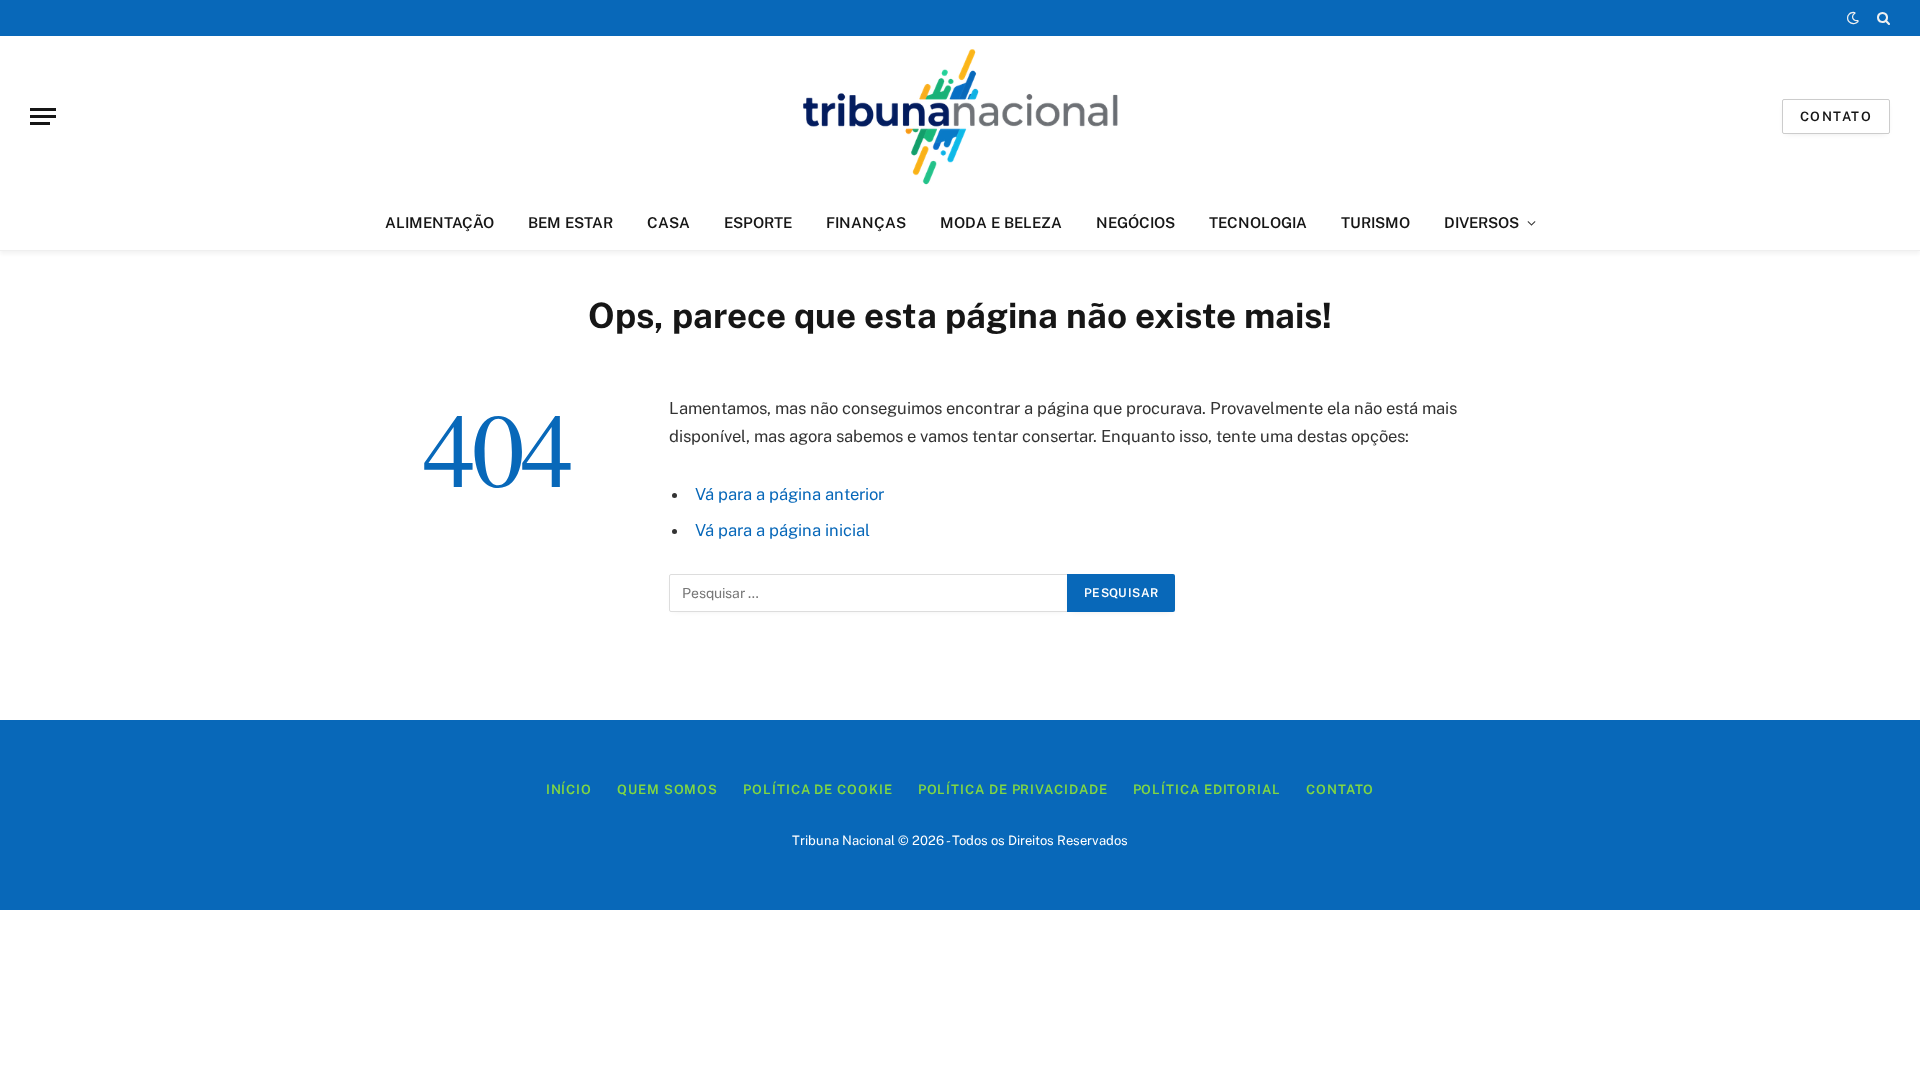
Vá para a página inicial (782, 530)
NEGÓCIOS (1135, 222)
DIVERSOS (1481, 222)
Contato (1836, 116)
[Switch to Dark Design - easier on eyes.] (1853, 18)
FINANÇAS (866, 222)
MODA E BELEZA (1001, 222)
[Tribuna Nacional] (959, 116)
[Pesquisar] (1881, 18)
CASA (668, 222)
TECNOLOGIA (1258, 222)
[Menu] (43, 116)
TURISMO (1375, 222)
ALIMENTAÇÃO (439, 222)
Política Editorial (1207, 789)
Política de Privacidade (1013, 789)
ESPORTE (758, 222)
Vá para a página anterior (789, 494)
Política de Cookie (817, 789)
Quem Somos (667, 789)
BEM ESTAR (570, 222)
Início (569, 789)
